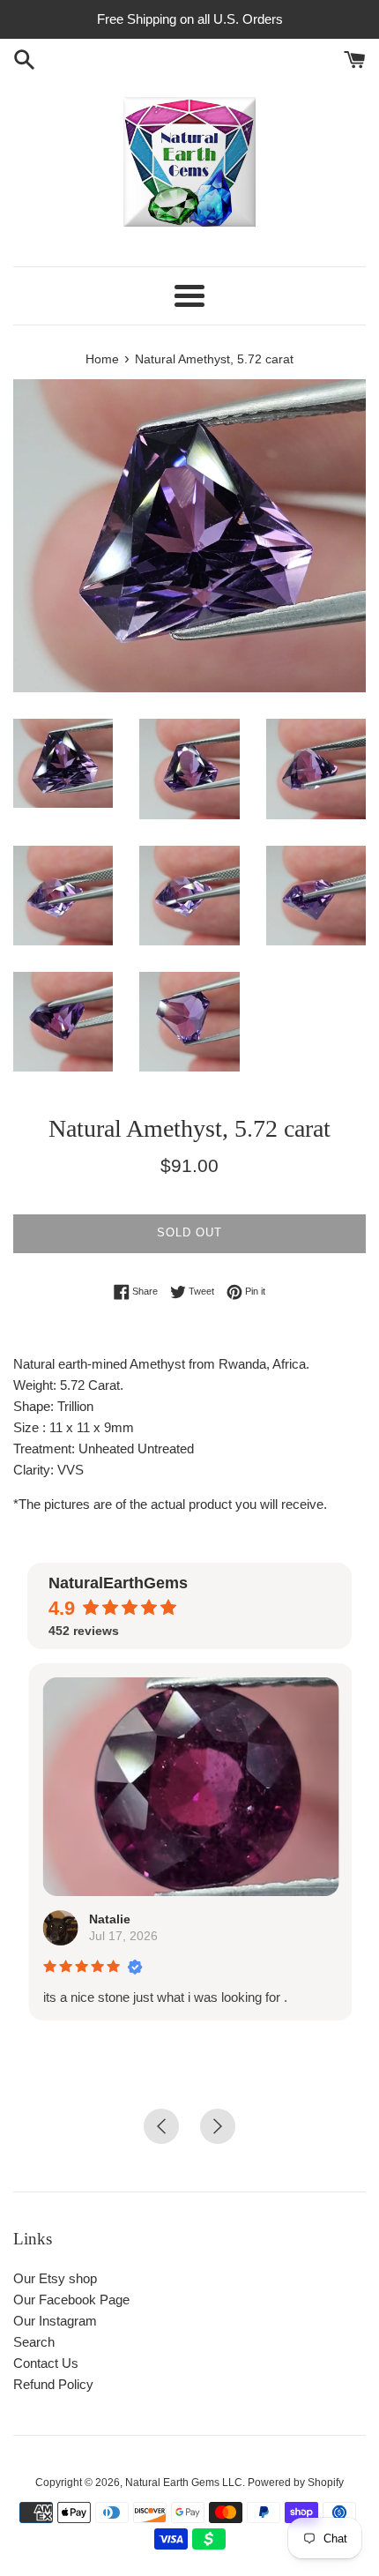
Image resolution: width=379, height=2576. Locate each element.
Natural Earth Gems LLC (184, 2483)
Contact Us (46, 2363)
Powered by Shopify (296, 2483)
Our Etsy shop (55, 2278)
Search (34, 2342)
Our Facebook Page (71, 2300)
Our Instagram (55, 2321)
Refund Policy (53, 2384)
